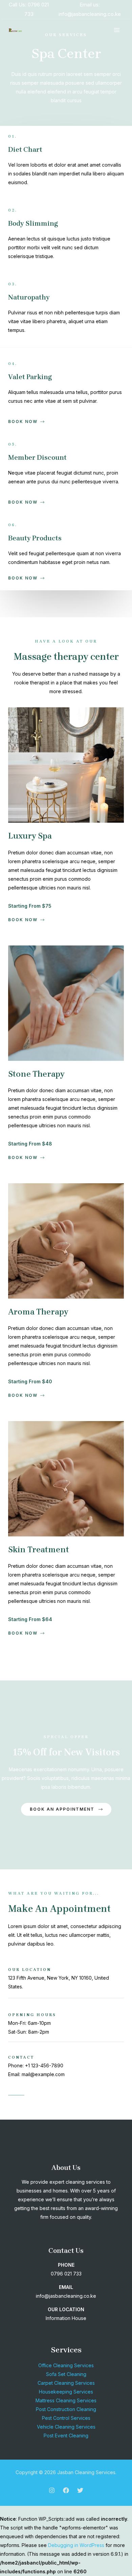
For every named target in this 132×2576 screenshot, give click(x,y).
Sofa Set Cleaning (66, 2374)
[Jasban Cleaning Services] (15, 30)
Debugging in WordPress (76, 2545)
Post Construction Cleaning (66, 2409)
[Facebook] (66, 2490)
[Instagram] (52, 2490)
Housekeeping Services (66, 2392)
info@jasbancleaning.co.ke (90, 14)
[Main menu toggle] (117, 30)
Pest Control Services (66, 2418)
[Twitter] (80, 2490)
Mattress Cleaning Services (66, 2400)
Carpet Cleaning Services (66, 2383)
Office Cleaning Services (66, 2365)
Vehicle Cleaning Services (66, 2427)
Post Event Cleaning (66, 2436)
